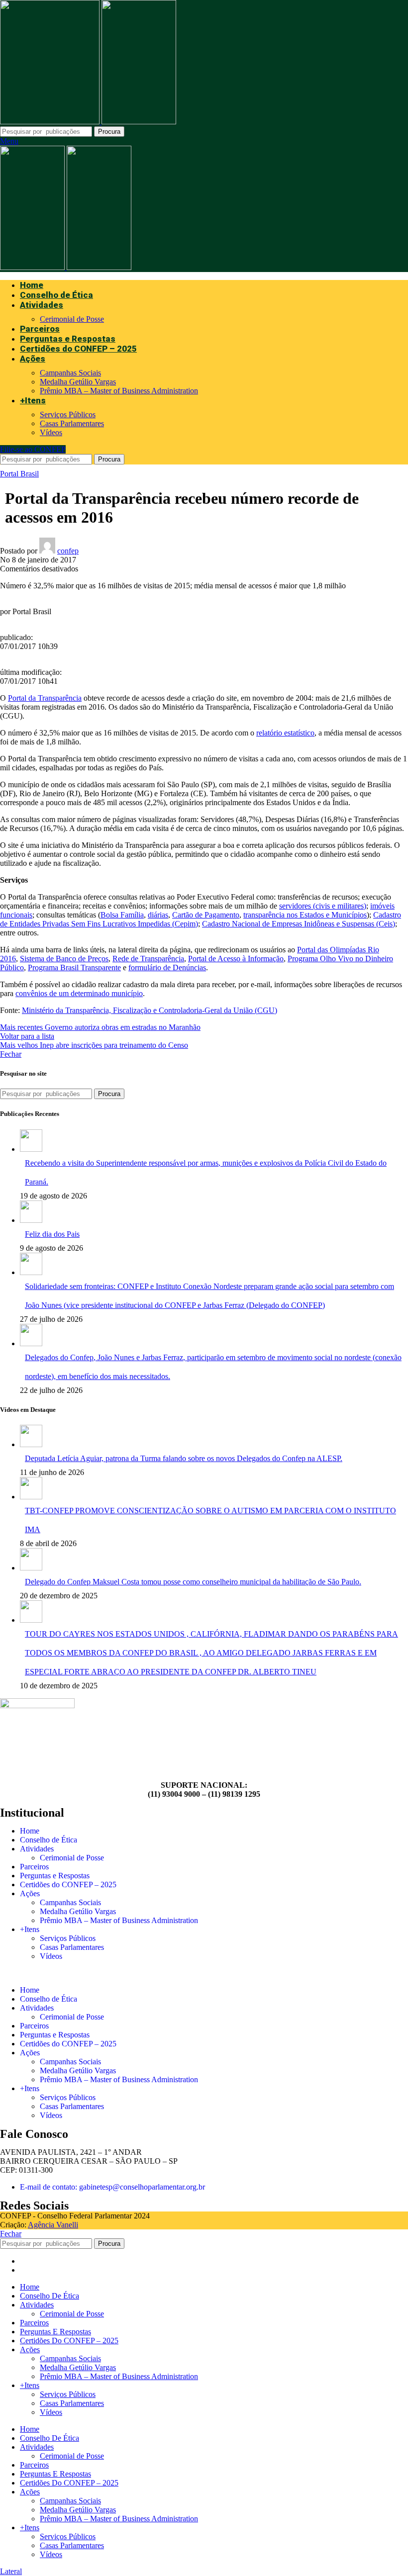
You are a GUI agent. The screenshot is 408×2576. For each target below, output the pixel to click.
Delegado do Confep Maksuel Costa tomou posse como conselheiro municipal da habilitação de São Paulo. (193, 1582)
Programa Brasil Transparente (74, 967)
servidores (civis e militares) (323, 906)
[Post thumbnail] (31, 1149)
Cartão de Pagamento (206, 915)
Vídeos (51, 432)
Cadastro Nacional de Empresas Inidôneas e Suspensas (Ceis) (299, 924)
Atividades (37, 1849)
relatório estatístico (285, 733)
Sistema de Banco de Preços (64, 959)
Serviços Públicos (68, 414)
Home (30, 1831)
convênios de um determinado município (79, 993)
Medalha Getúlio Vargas (78, 382)
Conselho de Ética (49, 1840)
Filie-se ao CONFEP (33, 449)
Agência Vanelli (53, 2225)
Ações (30, 1893)
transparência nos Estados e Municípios (305, 915)
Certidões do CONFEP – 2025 (68, 1885)
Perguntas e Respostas (55, 1876)
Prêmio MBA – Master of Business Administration (119, 391)
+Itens (30, 1929)
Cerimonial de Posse (72, 319)
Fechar (11, 1054)
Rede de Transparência (148, 959)
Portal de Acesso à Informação (236, 959)
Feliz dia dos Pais (52, 1234)
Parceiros (34, 1867)
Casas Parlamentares (72, 423)
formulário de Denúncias (167, 967)
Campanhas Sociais (70, 373)
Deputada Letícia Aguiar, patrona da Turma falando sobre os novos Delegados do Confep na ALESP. (184, 1458)
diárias (158, 915)
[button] (204, 1973)
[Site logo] (51, 122)
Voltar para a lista (27, 1036)
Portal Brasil (19, 474)
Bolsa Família (122, 915)
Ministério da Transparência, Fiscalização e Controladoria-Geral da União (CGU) (150, 1010)
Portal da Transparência (45, 698)
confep (68, 551)
